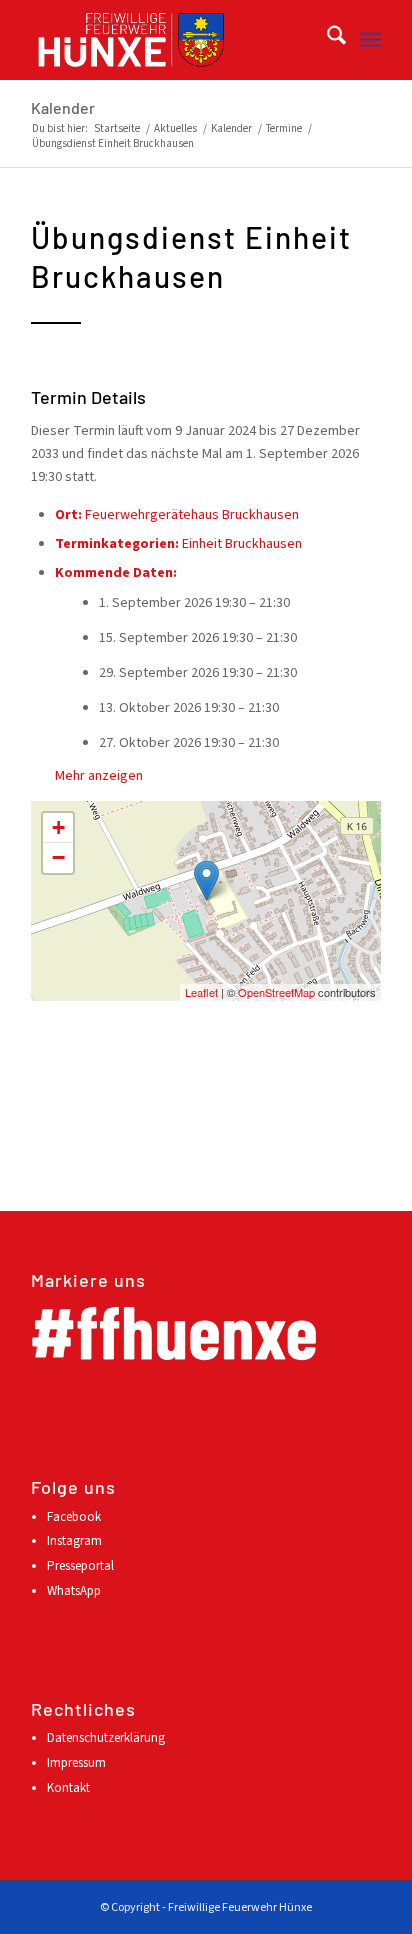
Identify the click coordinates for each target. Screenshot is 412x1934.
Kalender (63, 107)
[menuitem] (326, 40)
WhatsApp (74, 1591)
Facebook (74, 1517)
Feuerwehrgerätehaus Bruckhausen (192, 515)
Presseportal (80, 1566)
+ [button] (58, 827)
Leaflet (201, 992)
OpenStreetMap (276, 992)
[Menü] (370, 40)
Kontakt (68, 1788)
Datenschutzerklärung (106, 1738)
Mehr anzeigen (99, 776)
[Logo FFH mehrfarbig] (171, 40)
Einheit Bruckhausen (242, 544)
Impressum (76, 1763)
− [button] (58, 857)
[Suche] (326, 40)
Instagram (74, 1541)
